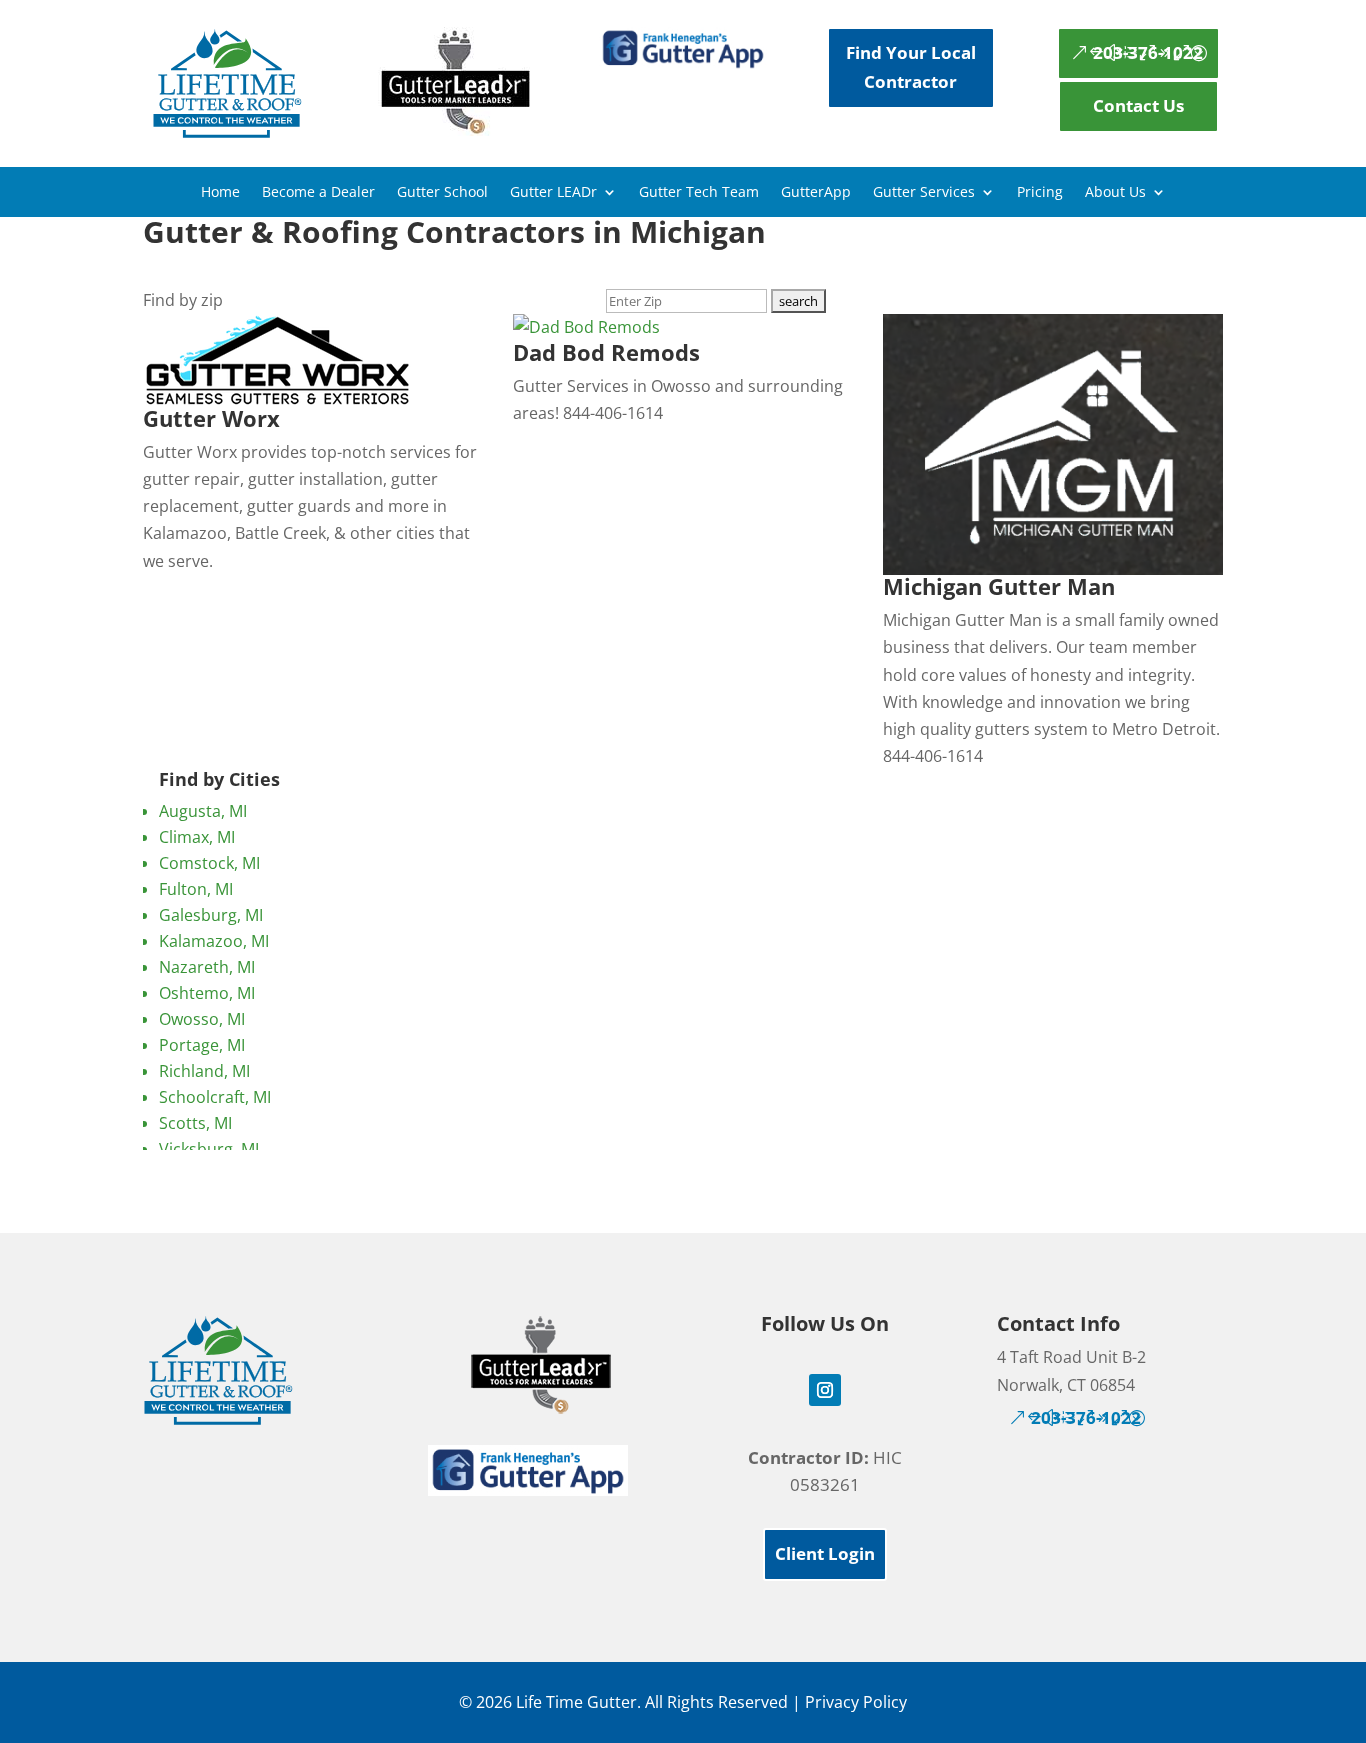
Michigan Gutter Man (999, 586)
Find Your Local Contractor (911, 67)
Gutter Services (924, 193)
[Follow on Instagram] (825, 1390)
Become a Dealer (318, 193)
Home (220, 193)
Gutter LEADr (553, 193)
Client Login (825, 1553)
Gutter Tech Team (699, 193)
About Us (1115, 193)
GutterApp (816, 193)
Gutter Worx (211, 418)
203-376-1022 (1148, 52)
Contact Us (1138, 105)
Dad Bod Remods (606, 352)
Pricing (1040, 193)
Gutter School (442, 193)
